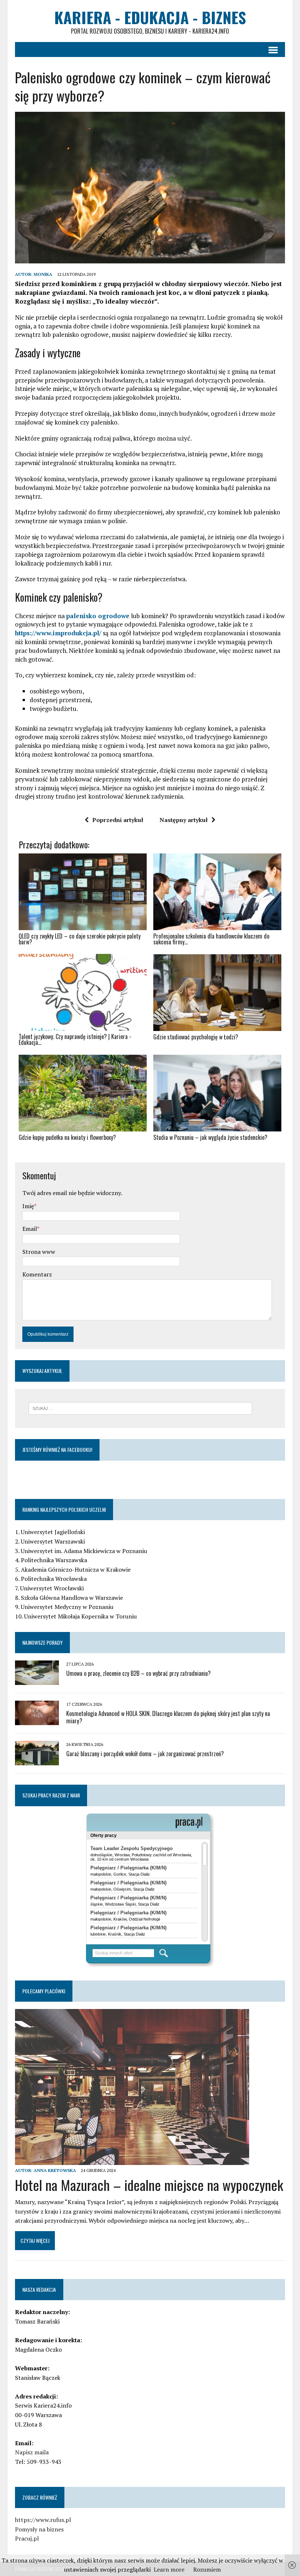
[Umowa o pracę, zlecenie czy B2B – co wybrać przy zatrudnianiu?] (37, 1680)
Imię (28, 1206)
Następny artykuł (184, 820)
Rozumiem (207, 2569)
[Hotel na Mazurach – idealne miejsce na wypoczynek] (132, 2160)
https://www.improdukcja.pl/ (58, 633)
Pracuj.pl (27, 2538)
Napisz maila (32, 2452)
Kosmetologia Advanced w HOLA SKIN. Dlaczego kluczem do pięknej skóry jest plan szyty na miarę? (168, 1717)
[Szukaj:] (140, 1408)
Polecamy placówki (44, 1991)
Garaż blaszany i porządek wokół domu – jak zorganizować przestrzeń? (145, 1754)
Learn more (169, 2569)
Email (30, 1229)
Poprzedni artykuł (118, 820)
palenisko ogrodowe (98, 616)
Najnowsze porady (42, 1642)
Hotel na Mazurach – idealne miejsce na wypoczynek (149, 2185)
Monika (43, 274)
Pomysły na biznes (39, 2529)
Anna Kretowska (55, 2170)
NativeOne (150, 1150)
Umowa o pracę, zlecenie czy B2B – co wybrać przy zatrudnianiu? (138, 1673)
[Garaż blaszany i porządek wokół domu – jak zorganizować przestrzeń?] (37, 1761)
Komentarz (37, 1274)
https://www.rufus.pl (43, 2520)
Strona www (39, 1252)
